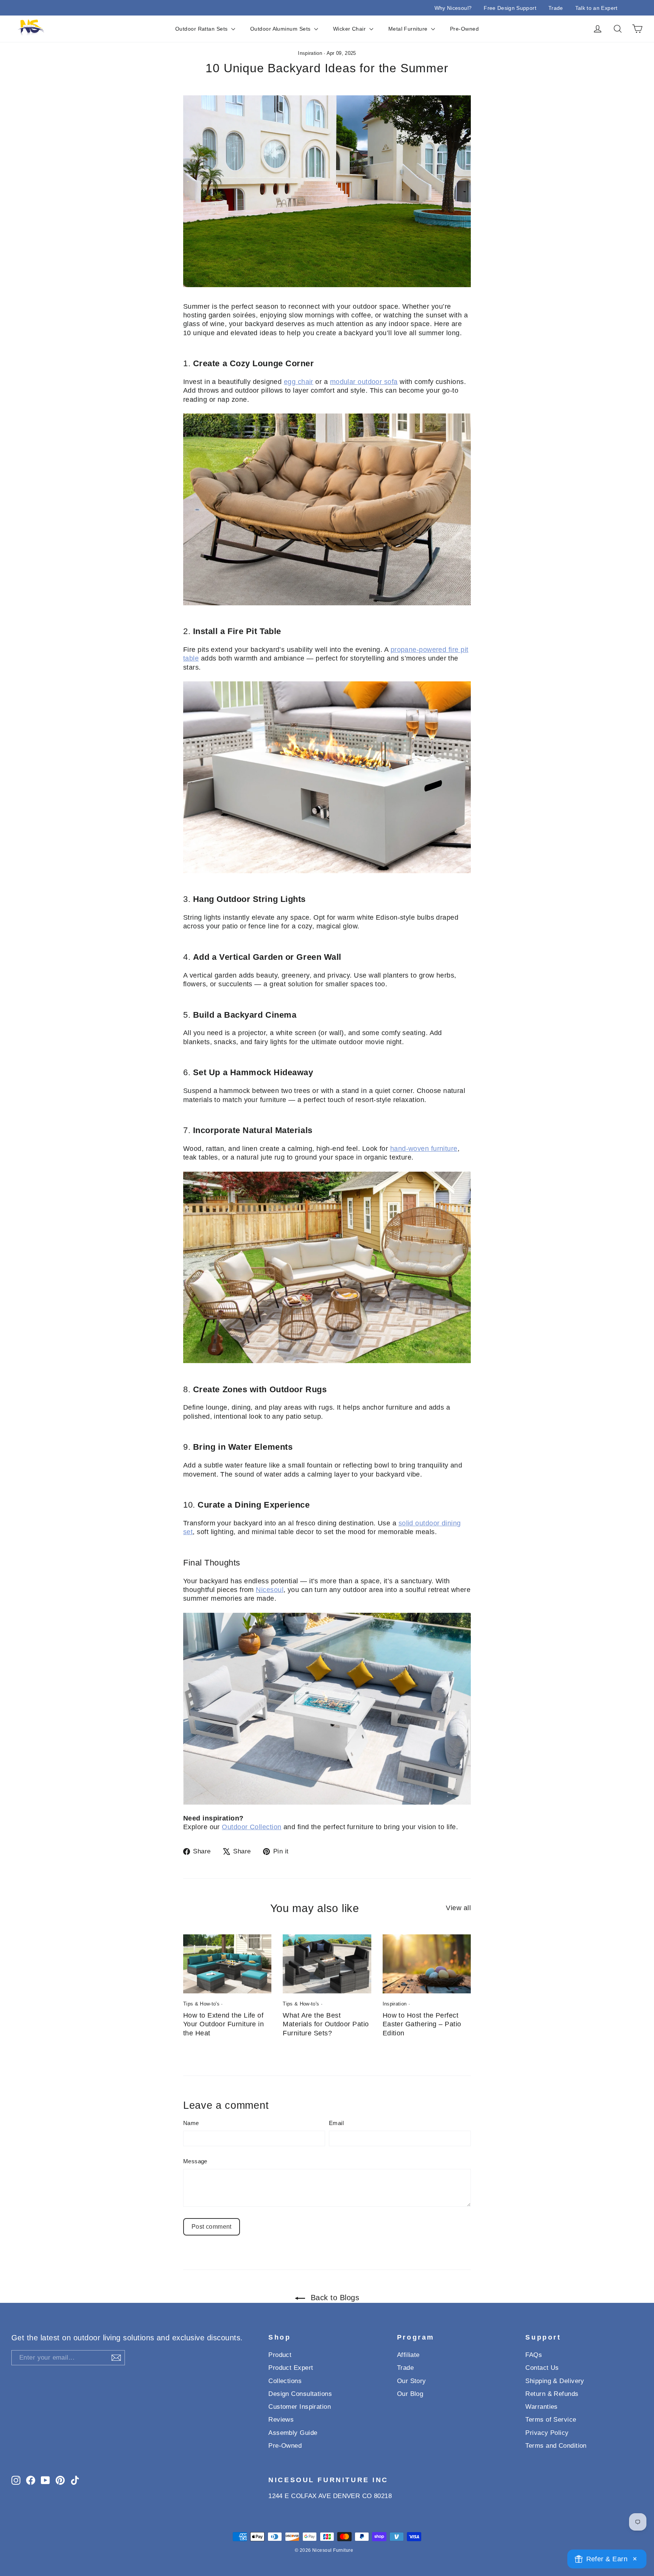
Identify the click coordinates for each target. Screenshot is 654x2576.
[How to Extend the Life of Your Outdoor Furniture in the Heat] (227, 1964)
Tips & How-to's (201, 2004)
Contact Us (542, 2368)
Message (195, 2161)
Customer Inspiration (300, 2407)
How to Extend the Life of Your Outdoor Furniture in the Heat (223, 2024)
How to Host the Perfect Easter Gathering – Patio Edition (422, 2024)
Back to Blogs (334, 2298)
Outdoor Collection (251, 1827)
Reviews (281, 2420)
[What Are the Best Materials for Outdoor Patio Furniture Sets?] (327, 1964)
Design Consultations (300, 2394)
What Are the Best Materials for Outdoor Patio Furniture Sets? (326, 2024)
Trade (556, 8)
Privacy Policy (547, 2433)
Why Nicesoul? (453, 8)
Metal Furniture (409, 29)
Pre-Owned (464, 29)
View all (458, 1908)
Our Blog (410, 2394)
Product (280, 2355)
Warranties (542, 2407)
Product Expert (291, 2368)
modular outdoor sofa (364, 382)
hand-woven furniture (424, 1149)
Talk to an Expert (596, 8)
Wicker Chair (350, 29)
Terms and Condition (556, 2446)
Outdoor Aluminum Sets (281, 29)
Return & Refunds (552, 2394)
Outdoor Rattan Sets (202, 29)
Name (191, 2123)
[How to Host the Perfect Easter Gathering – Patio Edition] (427, 1964)
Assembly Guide (293, 2433)
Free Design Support (510, 8)
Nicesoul (270, 1590)
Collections (285, 2381)
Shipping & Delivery (555, 2381)
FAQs (534, 2355)
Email (336, 2123)
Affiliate (408, 2355)
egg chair (299, 382)
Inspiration (310, 53)
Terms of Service (551, 2420)
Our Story (412, 2381)
